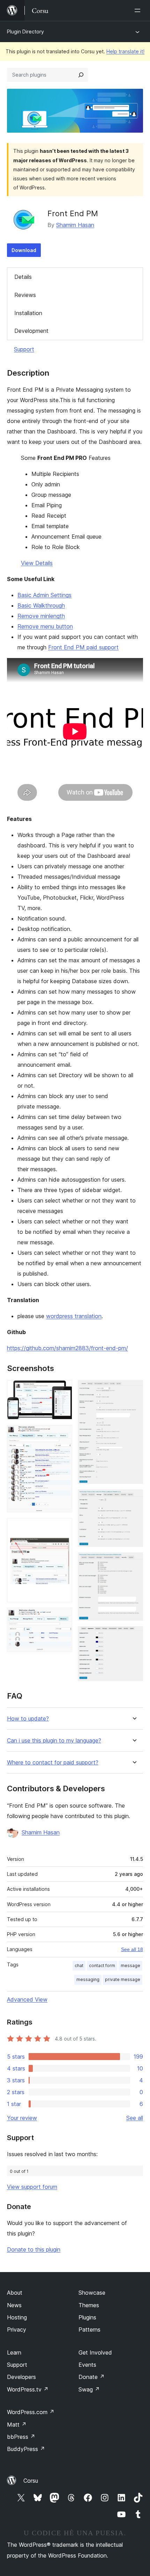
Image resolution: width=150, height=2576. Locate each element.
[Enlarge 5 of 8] (134, 1389)
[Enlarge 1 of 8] (63, 1389)
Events (87, 2365)
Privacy (17, 2330)
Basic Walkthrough (41, 605)
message (130, 1966)
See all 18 (132, 1949)
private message (123, 1979)
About (15, 2293)
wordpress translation (74, 1316)
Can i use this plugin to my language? (54, 1741)
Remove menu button (45, 626)
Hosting (17, 2317)
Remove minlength (41, 616)
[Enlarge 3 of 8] (63, 1527)
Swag (89, 2389)
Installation (28, 313)
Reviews (25, 295)
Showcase (92, 2293)
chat (79, 1966)
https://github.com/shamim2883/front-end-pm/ (67, 1348)
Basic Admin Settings (44, 595)
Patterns (89, 2330)
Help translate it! (125, 51)
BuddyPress (26, 2449)
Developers (21, 2377)
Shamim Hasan (75, 225)
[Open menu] (139, 10)
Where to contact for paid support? (53, 1763)
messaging (88, 1979)
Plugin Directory (25, 32)
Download (24, 250)
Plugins (87, 2317)
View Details (37, 563)
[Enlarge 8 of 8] (134, 1636)
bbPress (21, 2437)
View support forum (32, 2187)
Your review (22, 2118)
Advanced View (27, 1999)
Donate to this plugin (34, 2249)
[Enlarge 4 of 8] (63, 1617)
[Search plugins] (81, 75)
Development (31, 331)
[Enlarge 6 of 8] (134, 1499)
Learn (14, 2352)
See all (135, 2118)
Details (23, 277)
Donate (92, 2377)
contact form (102, 1966)
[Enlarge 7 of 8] (134, 1562)
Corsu (31, 2481)
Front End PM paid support (83, 647)
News (14, 2305)
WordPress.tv (28, 2389)
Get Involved (95, 2352)
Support (24, 349)
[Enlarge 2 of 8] (63, 1434)
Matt (17, 2425)
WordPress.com (31, 2412)
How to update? (28, 1719)
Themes (89, 2305)
